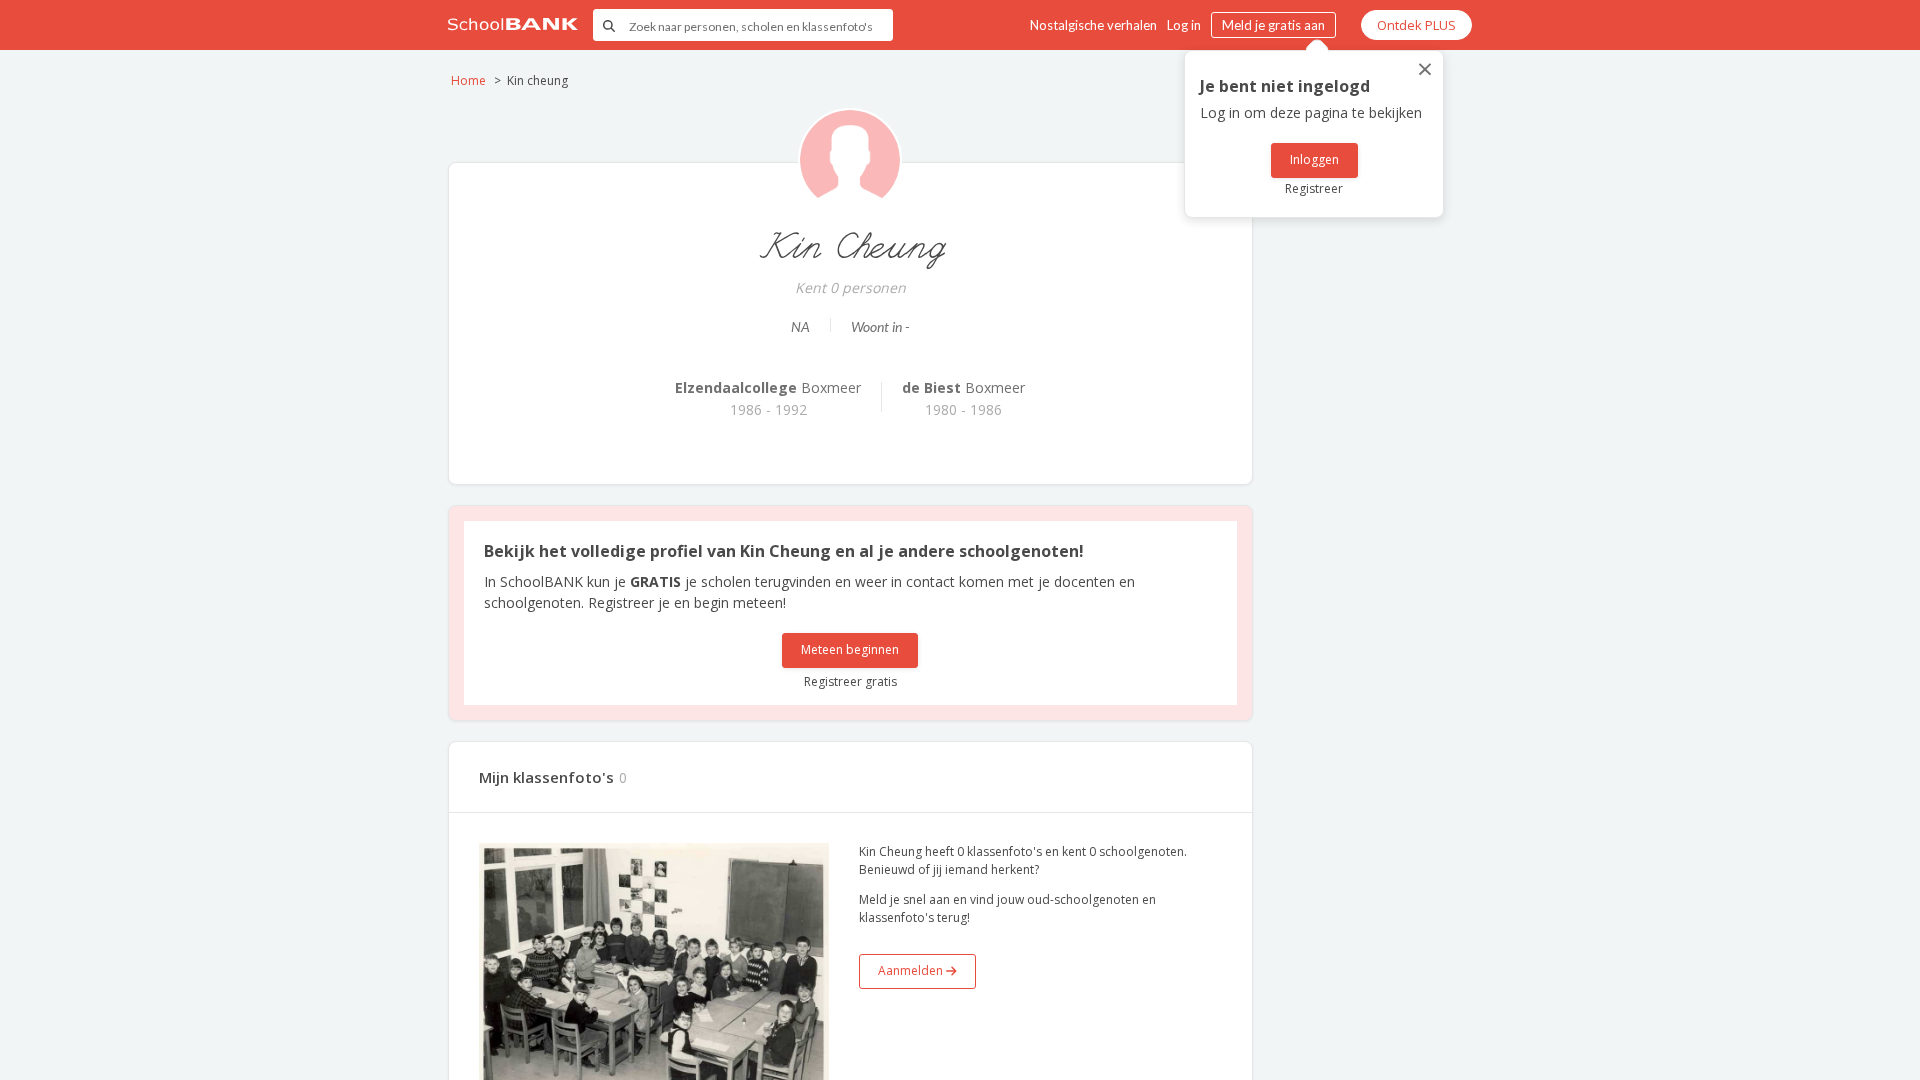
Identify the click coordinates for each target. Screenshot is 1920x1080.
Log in (1184, 25)
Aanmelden (912, 970)
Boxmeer (768, 387)
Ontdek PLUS (1416, 25)
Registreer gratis (850, 681)
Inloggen (1314, 159)
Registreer (1314, 188)
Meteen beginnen (850, 649)
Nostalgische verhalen (1093, 25)
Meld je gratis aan (1273, 25)
